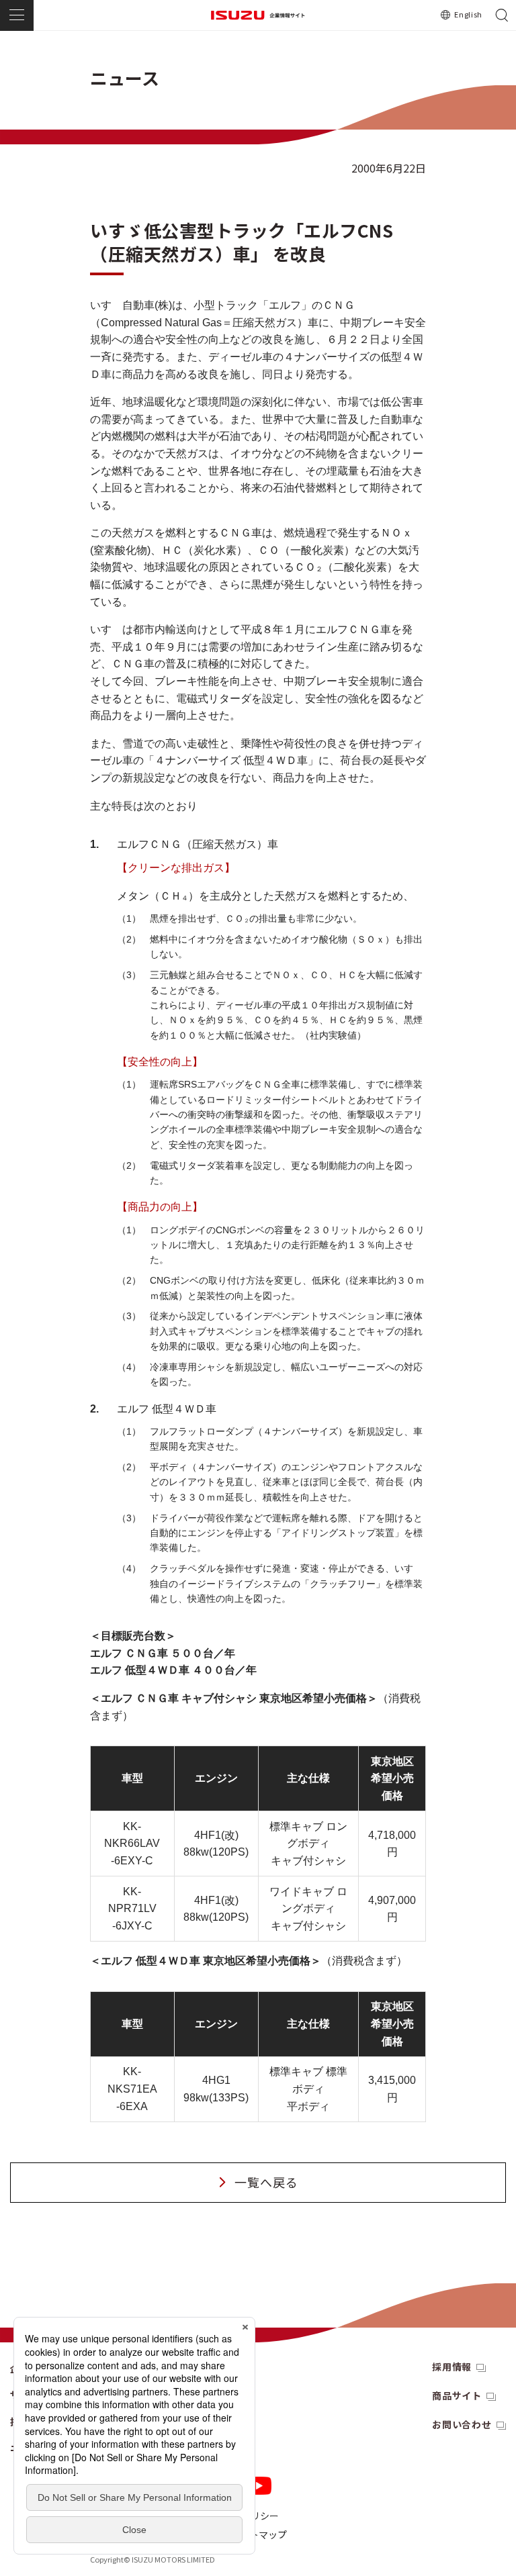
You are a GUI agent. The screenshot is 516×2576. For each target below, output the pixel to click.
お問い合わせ (462, 2424)
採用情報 (452, 2367)
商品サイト (457, 2395)
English (468, 14)
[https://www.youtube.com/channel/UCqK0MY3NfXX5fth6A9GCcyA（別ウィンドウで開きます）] (259, 2486)
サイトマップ (259, 2534)
